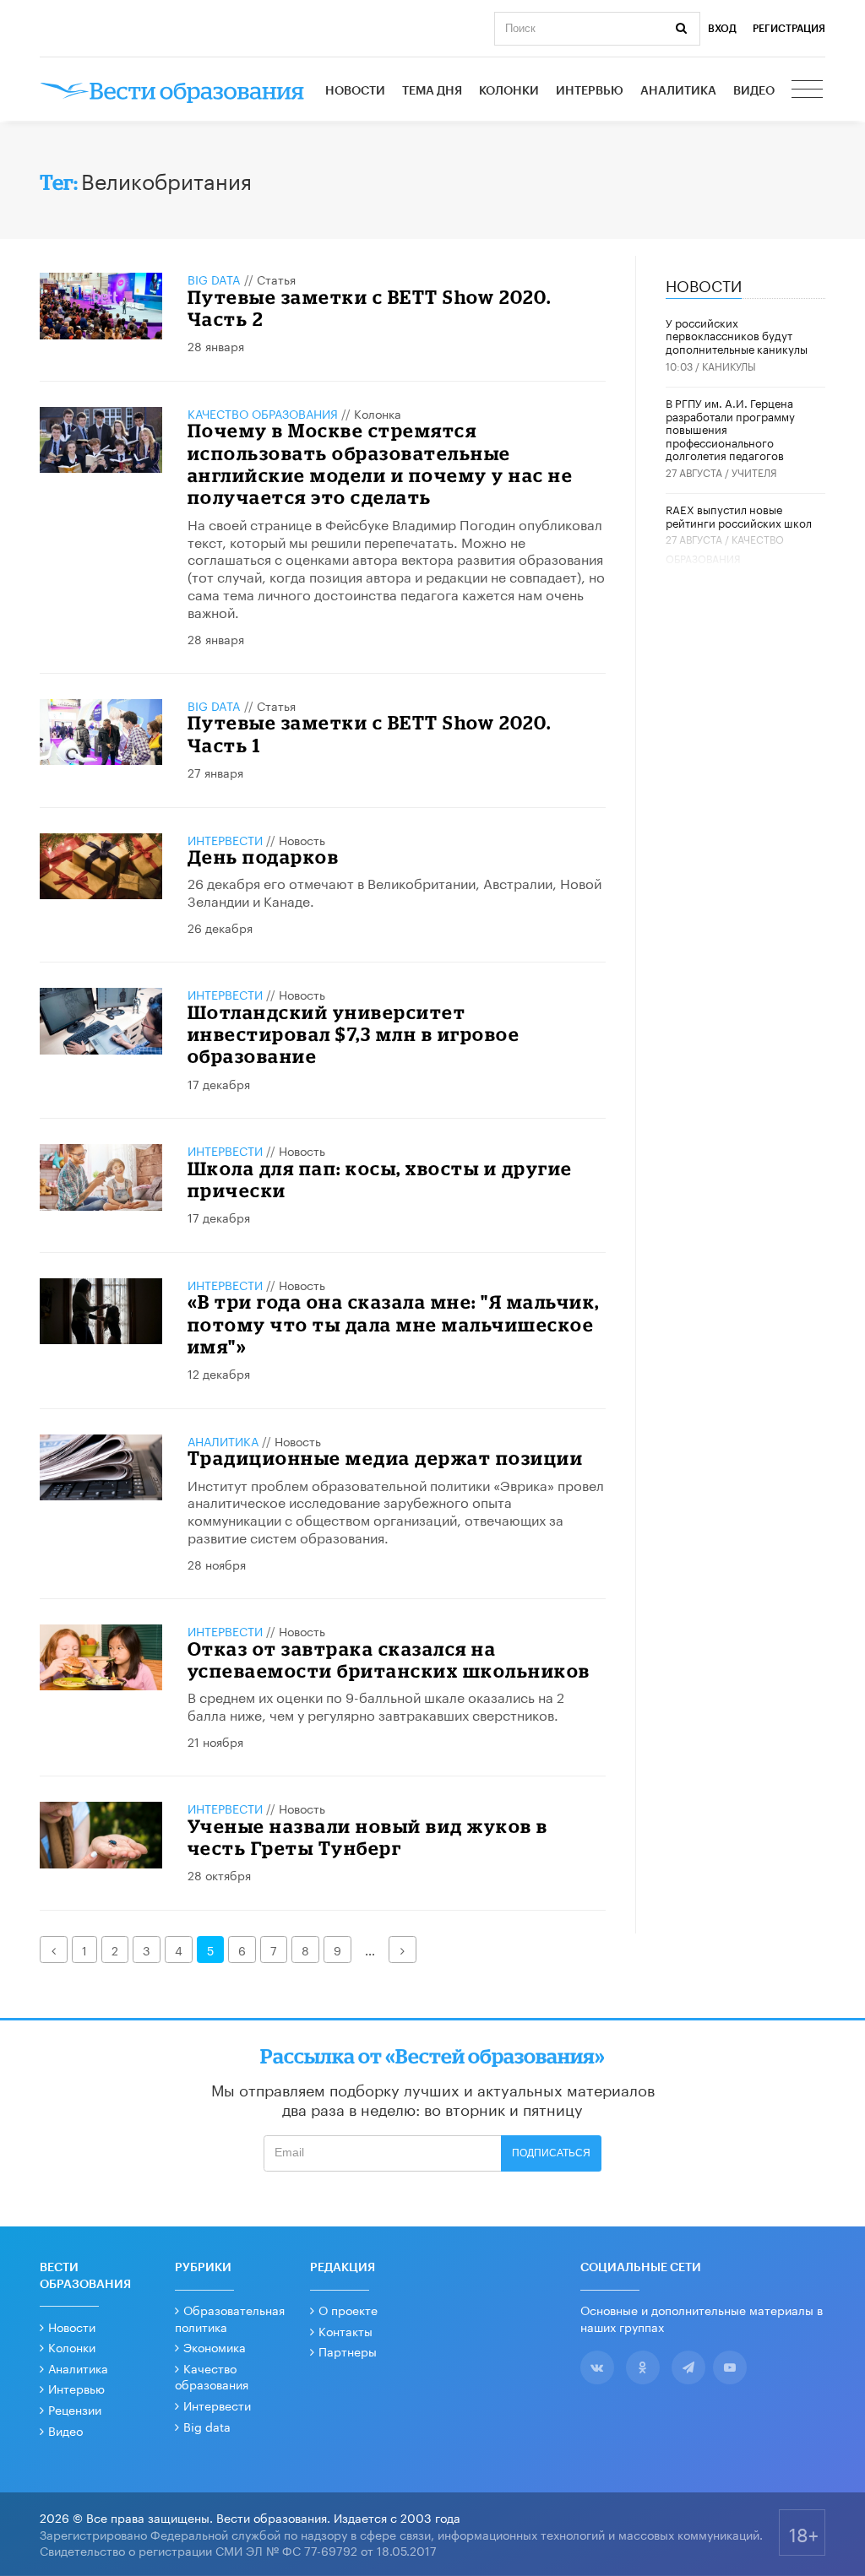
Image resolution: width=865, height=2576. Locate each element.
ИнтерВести (225, 839)
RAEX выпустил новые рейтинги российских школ (739, 515)
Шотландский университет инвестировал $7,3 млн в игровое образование (354, 1034)
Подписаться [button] (551, 2153)
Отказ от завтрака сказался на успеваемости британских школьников (389, 1659)
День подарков (264, 857)
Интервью (590, 91)
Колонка (378, 413)
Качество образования (263, 413)
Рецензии (75, 2409)
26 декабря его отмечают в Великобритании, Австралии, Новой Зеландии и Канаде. (394, 891)
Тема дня (432, 91)
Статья (276, 279)
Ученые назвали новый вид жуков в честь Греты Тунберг (368, 1837)
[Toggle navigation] (808, 91)
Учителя (754, 472)
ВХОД (722, 29)
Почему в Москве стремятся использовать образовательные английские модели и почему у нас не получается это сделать (381, 464)
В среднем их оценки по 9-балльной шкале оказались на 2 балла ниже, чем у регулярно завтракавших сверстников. (376, 1705)
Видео (754, 91)
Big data (207, 2426)
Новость (302, 839)
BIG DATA (214, 279)
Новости (355, 91)
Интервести (217, 2405)
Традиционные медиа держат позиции (386, 1458)
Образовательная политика (230, 2318)
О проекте (348, 2309)
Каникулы (729, 365)
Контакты (345, 2330)
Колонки (509, 91)
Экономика (215, 2346)
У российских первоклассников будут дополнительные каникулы (737, 335)
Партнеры (348, 2351)
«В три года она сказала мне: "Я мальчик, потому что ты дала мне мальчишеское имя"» (394, 1324)
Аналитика (678, 91)
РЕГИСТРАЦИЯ (789, 29)
